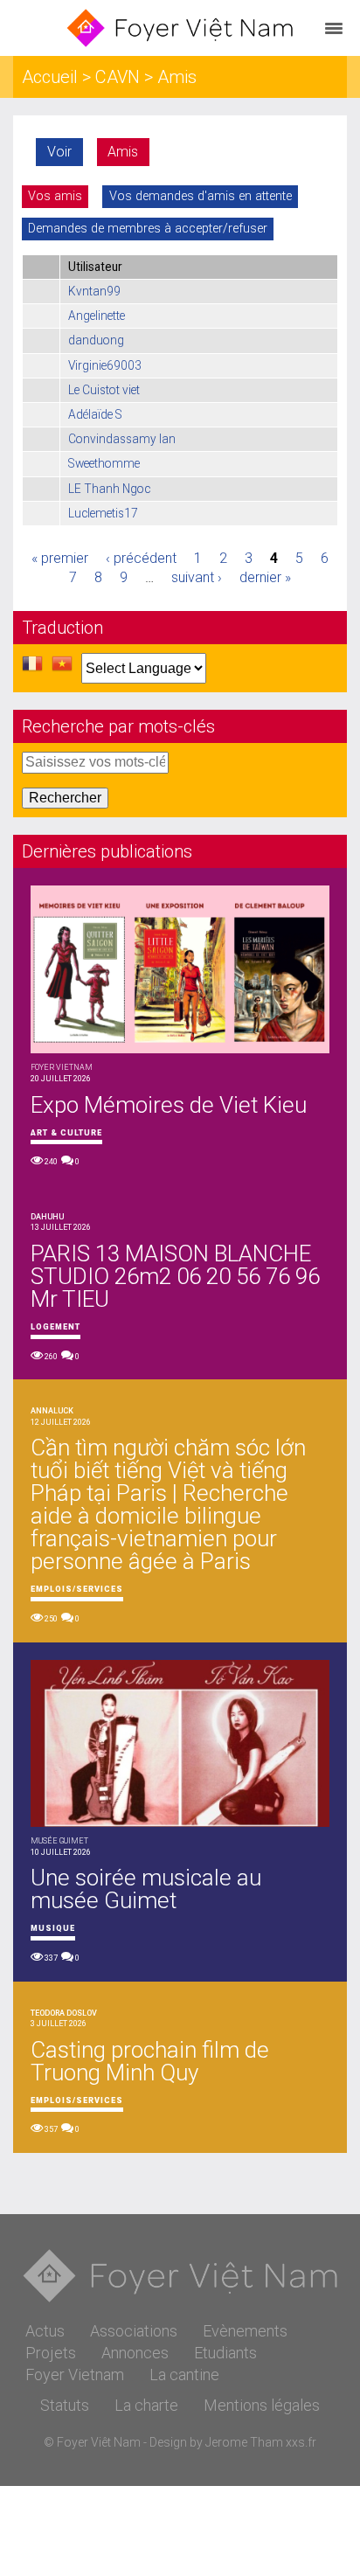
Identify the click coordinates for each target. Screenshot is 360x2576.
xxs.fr (301, 2442)
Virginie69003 (105, 365)
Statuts (65, 2405)
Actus (45, 2331)
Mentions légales (262, 2405)
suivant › (197, 577)
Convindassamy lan (122, 439)
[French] (32, 669)
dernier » (265, 577)
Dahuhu (47, 1217)
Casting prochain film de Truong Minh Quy (150, 2061)
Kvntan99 (94, 291)
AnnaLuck (52, 1411)
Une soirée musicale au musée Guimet (146, 1889)
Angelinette (97, 316)
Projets (51, 2353)
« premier (60, 558)
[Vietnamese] (62, 669)
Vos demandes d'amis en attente (201, 196)
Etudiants (225, 2353)
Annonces (135, 2353)
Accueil (50, 77)
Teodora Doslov (64, 2013)
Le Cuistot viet (104, 390)
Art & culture (66, 1133)
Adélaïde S (95, 414)
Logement (55, 1327)
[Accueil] (180, 28)
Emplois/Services (77, 1589)
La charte (146, 2405)
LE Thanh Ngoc (109, 489)
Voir (59, 152)
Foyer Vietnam (75, 2375)
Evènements (245, 2331)
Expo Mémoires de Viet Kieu (169, 1105)
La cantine (184, 2375)
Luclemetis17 (103, 513)
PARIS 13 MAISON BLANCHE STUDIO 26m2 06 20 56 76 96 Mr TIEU (175, 1276)
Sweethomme (104, 463)
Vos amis (55, 196)
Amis (123, 152)
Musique (53, 1928)
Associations (134, 2331)
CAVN (118, 77)
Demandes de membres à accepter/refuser (148, 229)
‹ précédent (141, 558)
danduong (96, 340)
